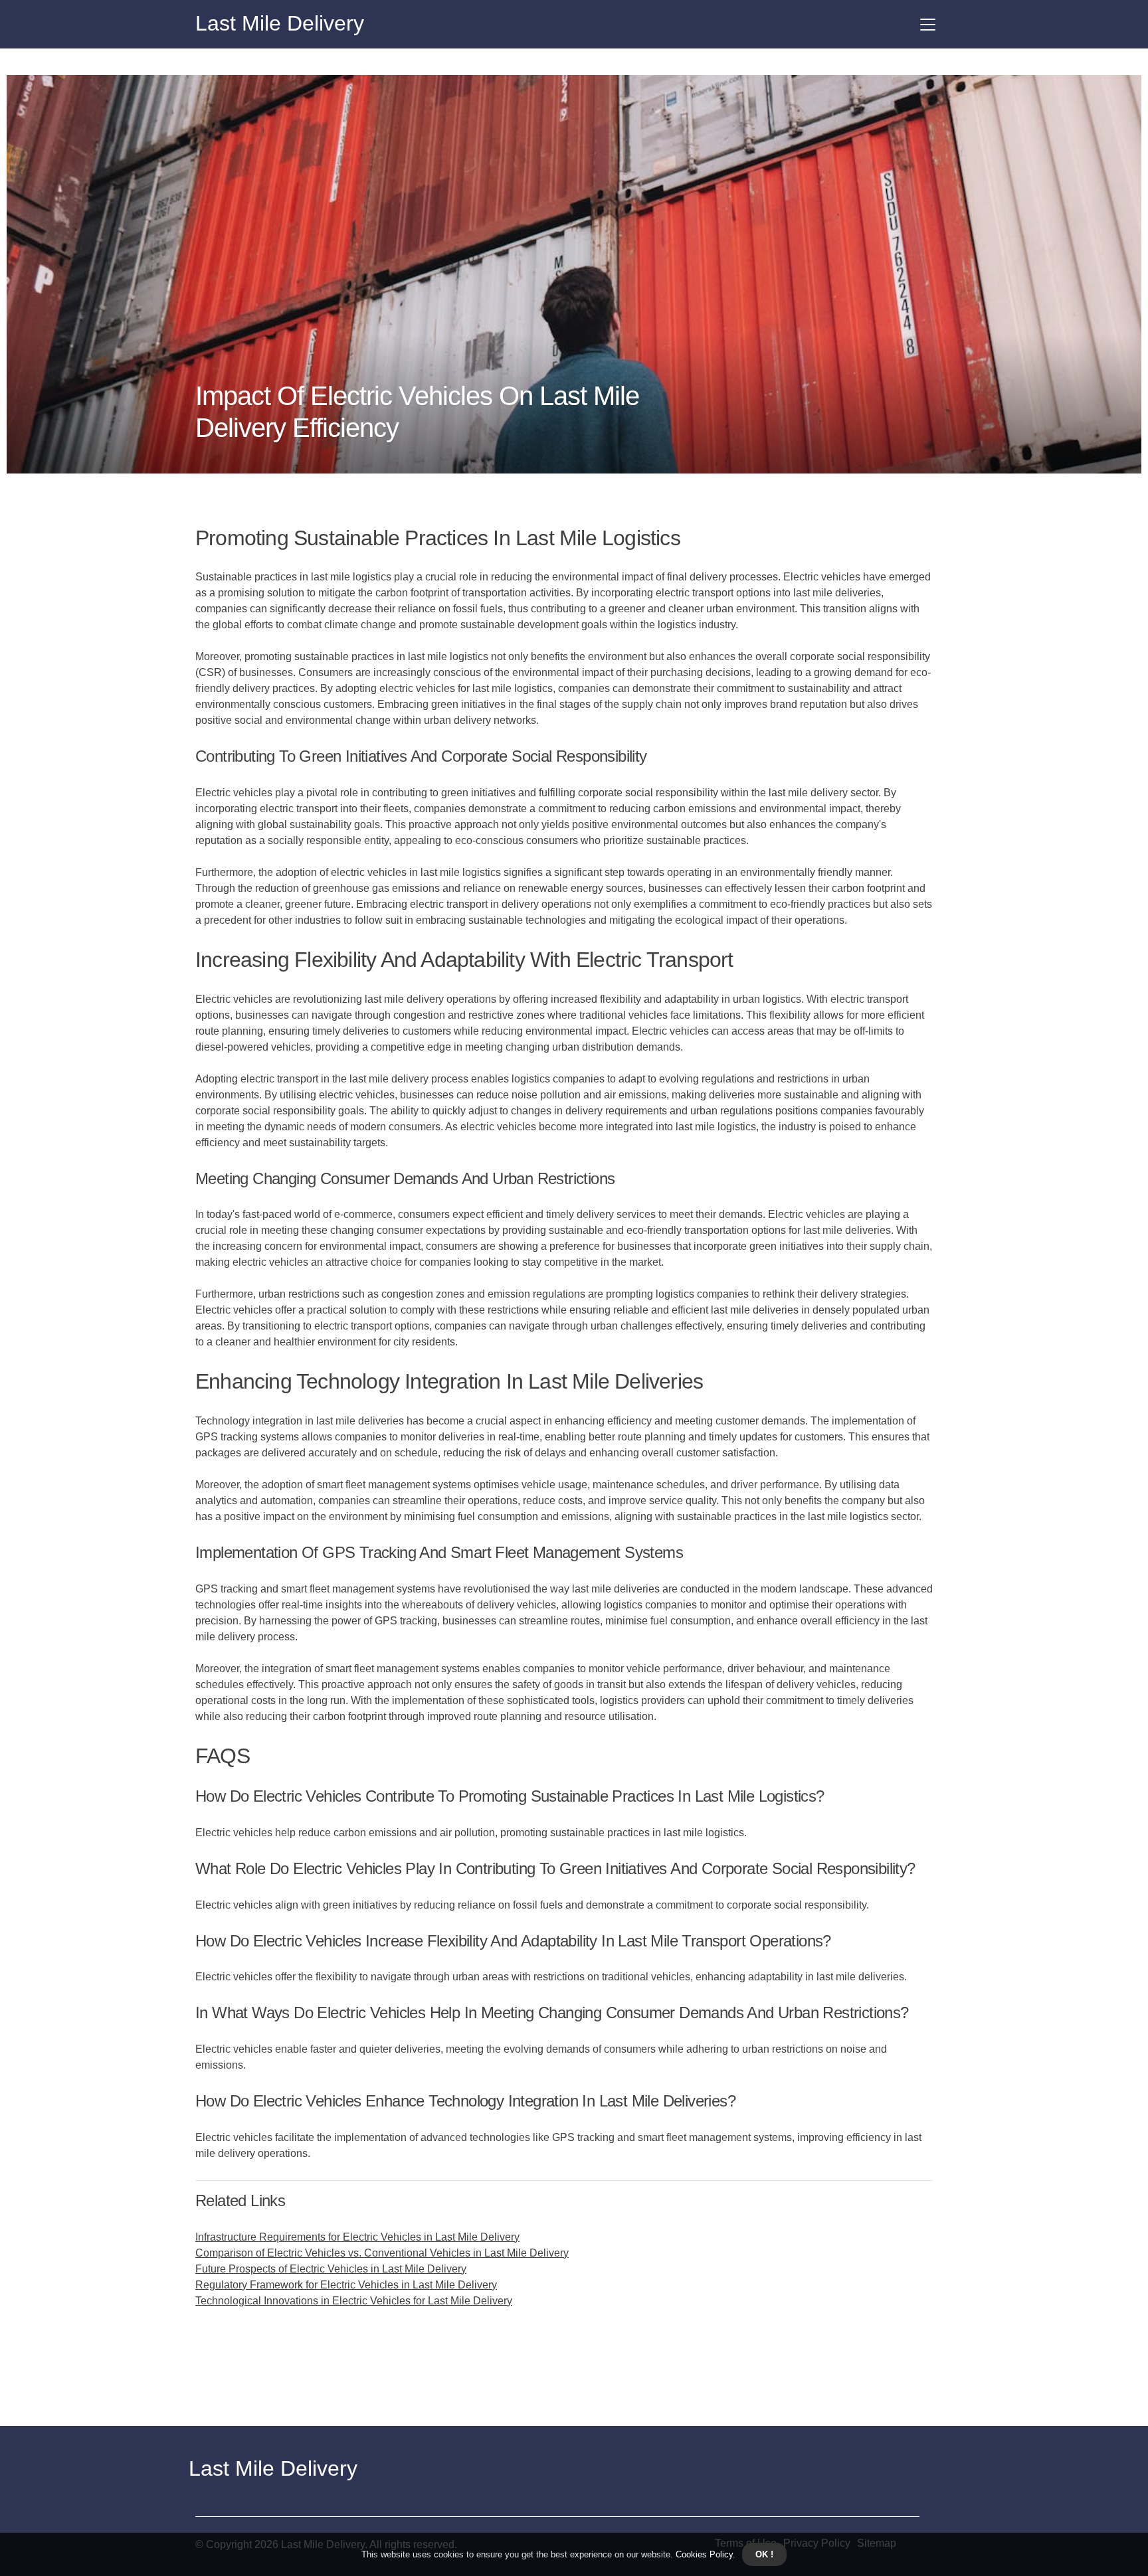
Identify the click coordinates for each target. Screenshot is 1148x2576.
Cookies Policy (703, 2554)
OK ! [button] (764, 2554)
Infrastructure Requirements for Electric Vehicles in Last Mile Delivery (357, 2237)
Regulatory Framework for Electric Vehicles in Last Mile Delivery (346, 2285)
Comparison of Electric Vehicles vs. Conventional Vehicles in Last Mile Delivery (382, 2253)
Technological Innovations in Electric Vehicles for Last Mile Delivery (354, 2301)
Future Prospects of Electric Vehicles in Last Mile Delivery (331, 2269)
